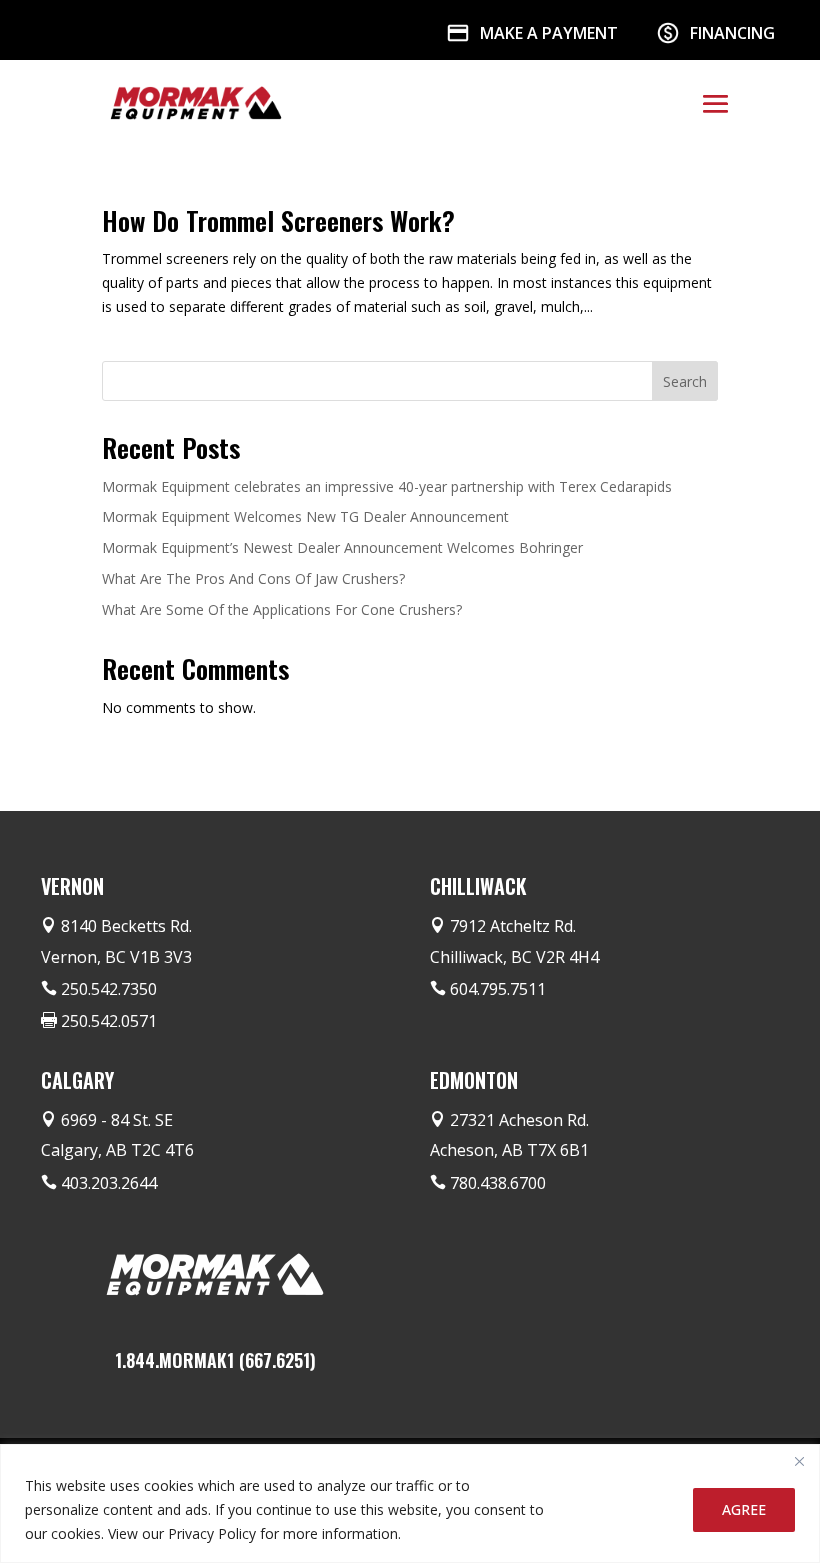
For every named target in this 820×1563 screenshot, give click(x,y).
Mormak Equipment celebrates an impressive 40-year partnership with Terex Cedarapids (387, 486)
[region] (410, 1503)
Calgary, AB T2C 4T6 (117, 1150)
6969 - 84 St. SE (117, 1120)
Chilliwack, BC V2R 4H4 (514, 957)
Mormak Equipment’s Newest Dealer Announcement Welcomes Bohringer (342, 547)
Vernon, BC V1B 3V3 (116, 957)
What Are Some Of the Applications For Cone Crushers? (282, 609)
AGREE (744, 1509)
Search (685, 381)
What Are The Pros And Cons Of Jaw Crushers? (253, 578)
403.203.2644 (109, 1183)
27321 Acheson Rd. (519, 1120)
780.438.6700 (498, 1183)
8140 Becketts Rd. (126, 926)
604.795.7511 (498, 989)
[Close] (799, 1461)
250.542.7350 (109, 989)
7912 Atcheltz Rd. (513, 926)
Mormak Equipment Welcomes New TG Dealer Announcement (305, 516)
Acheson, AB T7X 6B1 (509, 1150)
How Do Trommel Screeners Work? (278, 220)
